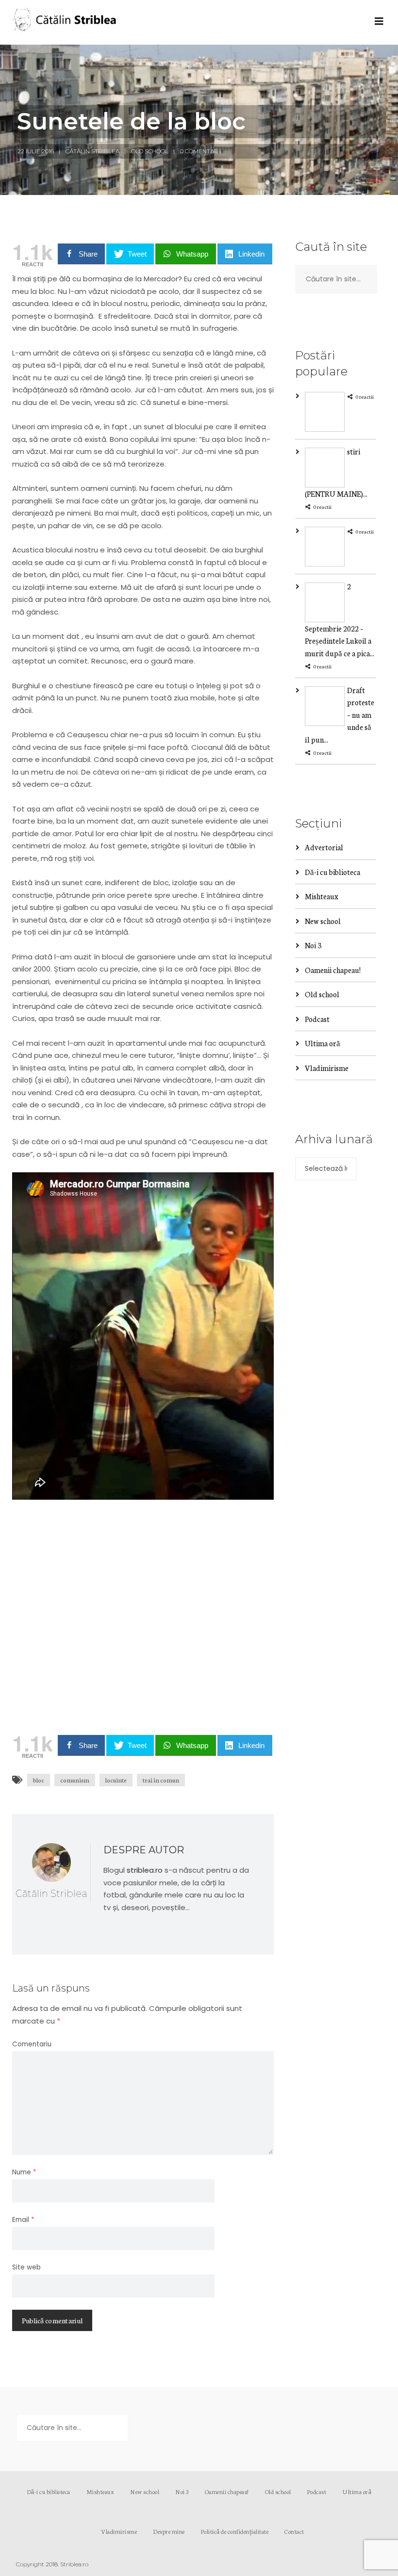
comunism (75, 1780)
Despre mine (169, 2531)
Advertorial (324, 847)
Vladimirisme (327, 1068)
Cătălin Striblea (92, 151)
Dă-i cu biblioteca (332, 872)
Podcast (317, 1019)
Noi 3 (313, 945)
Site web (26, 2267)
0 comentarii (201, 151)
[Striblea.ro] (66, 22)
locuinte (116, 1780)
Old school (150, 151)
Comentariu (32, 2044)
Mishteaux (322, 896)
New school (323, 921)
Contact (294, 2531)
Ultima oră (323, 1043)
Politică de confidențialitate (235, 2531)
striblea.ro (145, 1870)
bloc (39, 1780)
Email (23, 2220)
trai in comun (161, 1780)
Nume (24, 2172)
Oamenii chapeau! (333, 970)
